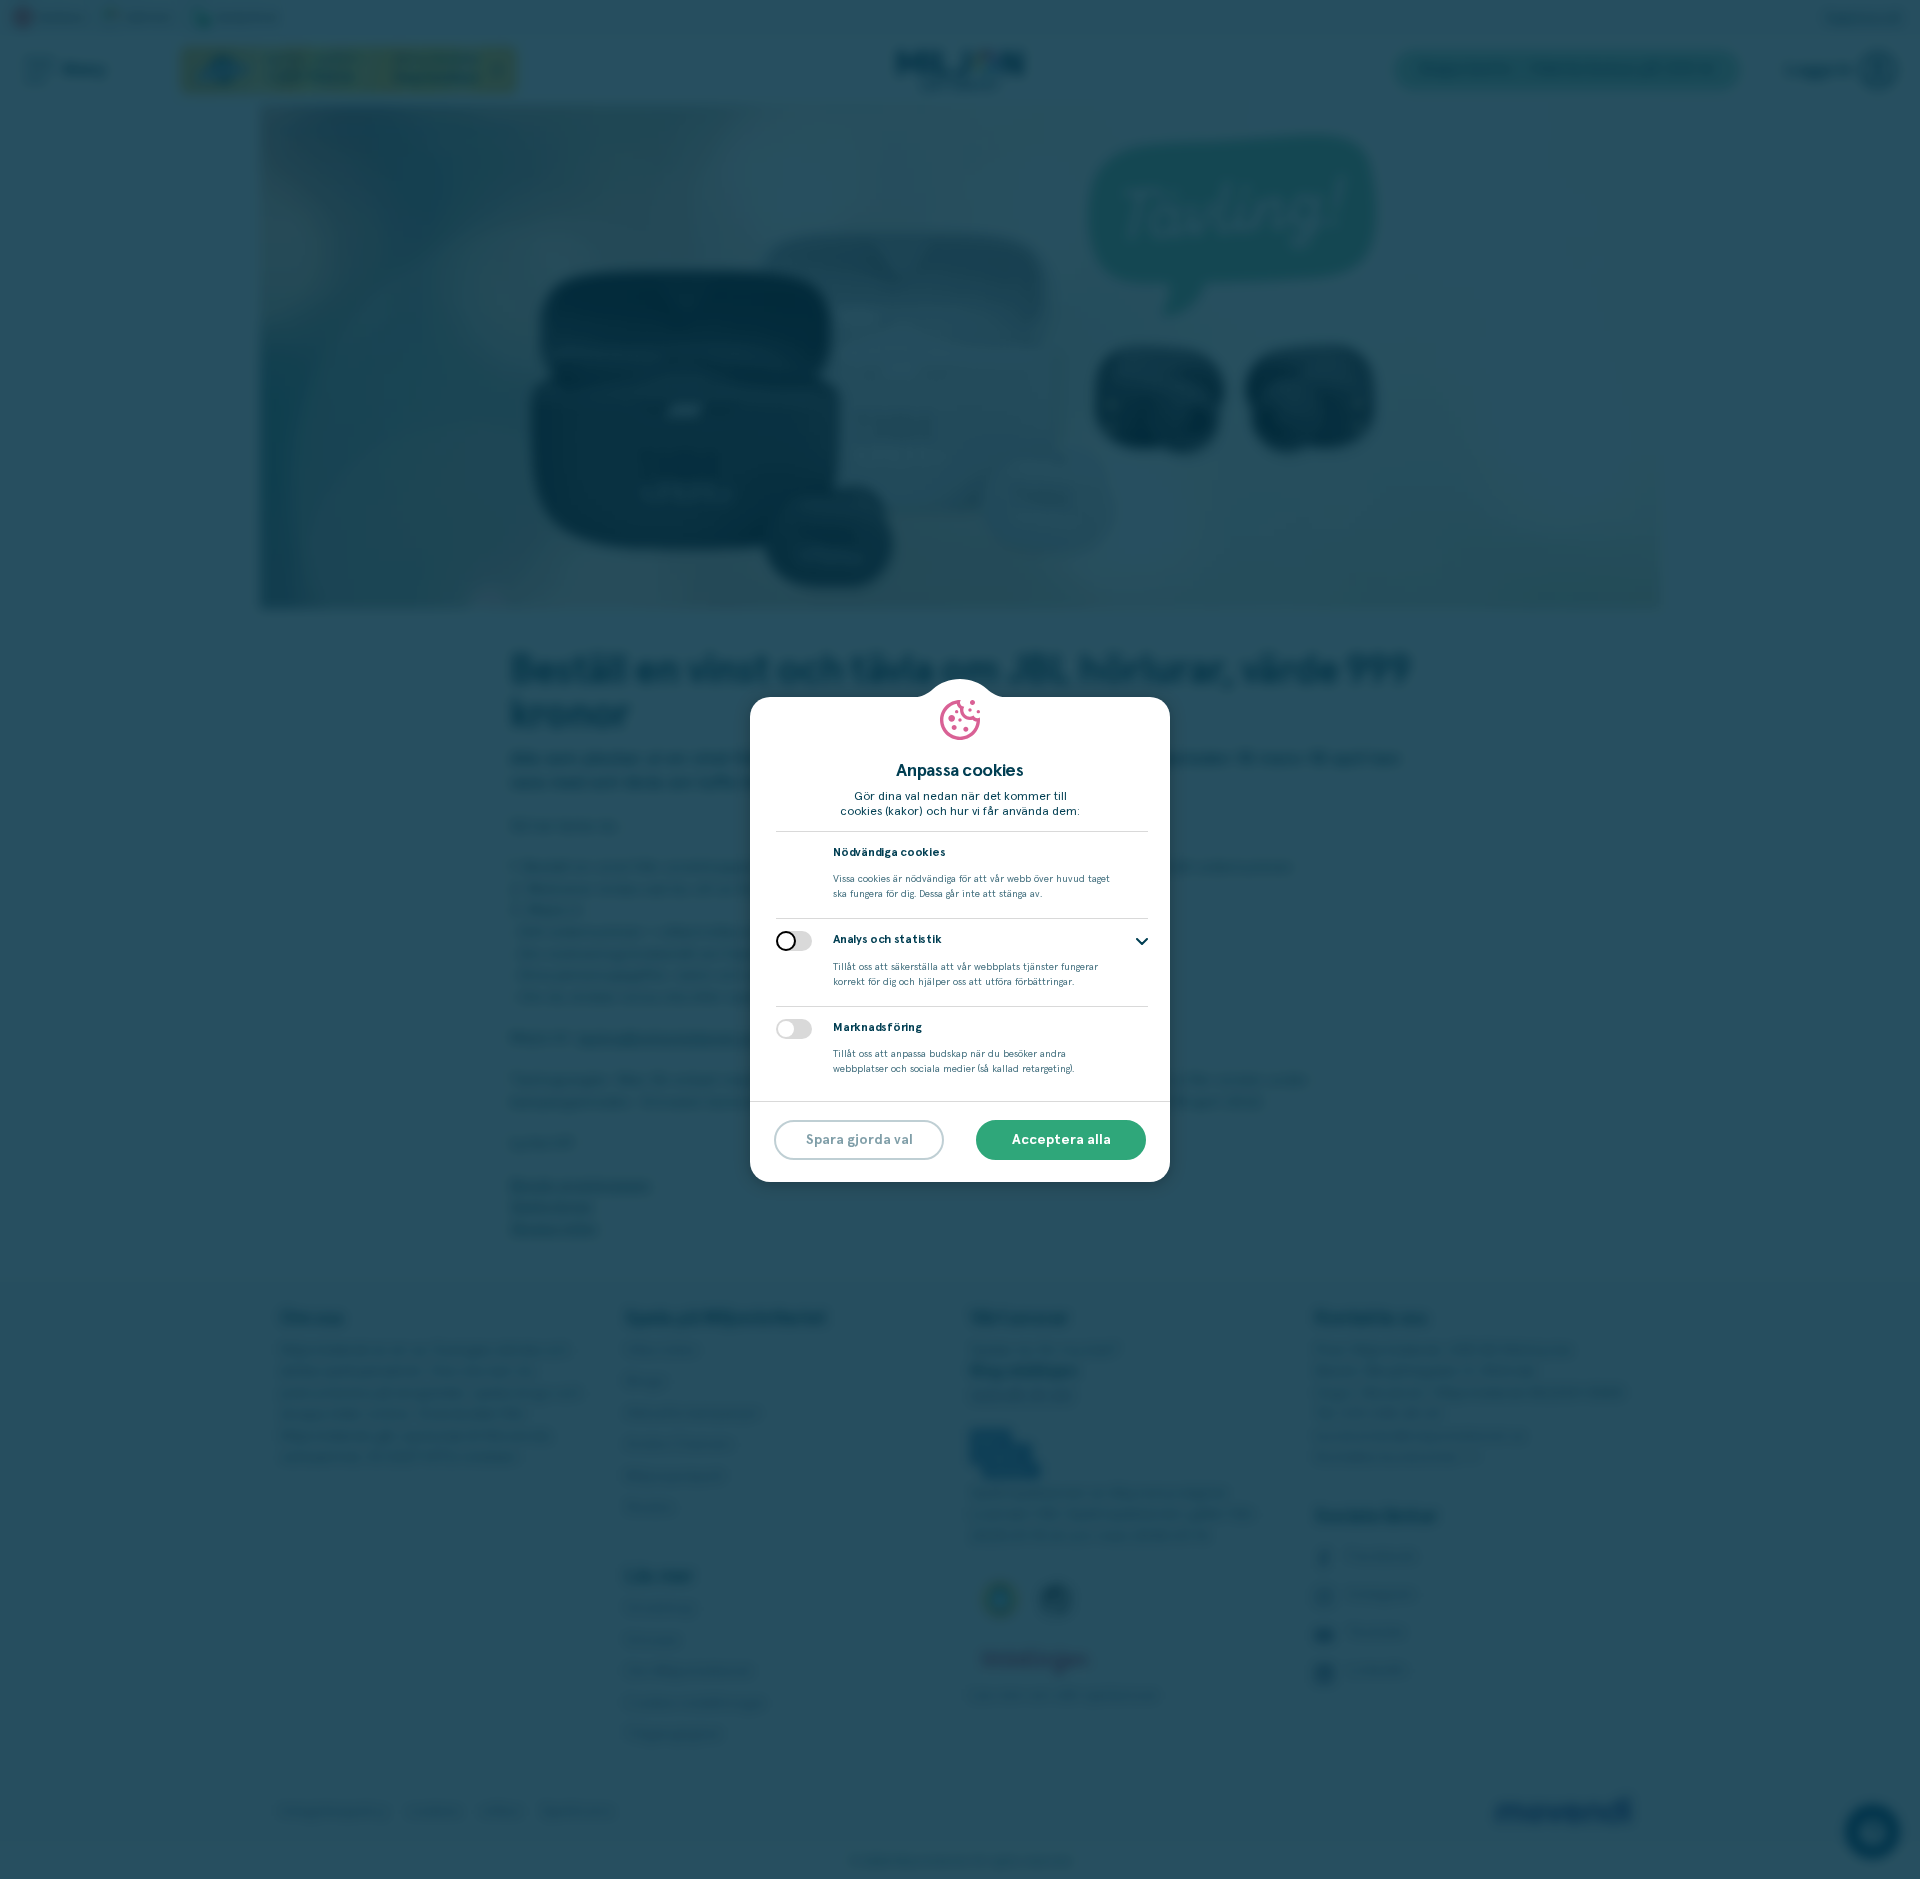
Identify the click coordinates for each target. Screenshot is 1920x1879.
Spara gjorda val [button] (859, 1140)
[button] (1142, 941)
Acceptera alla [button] (1061, 1140)
